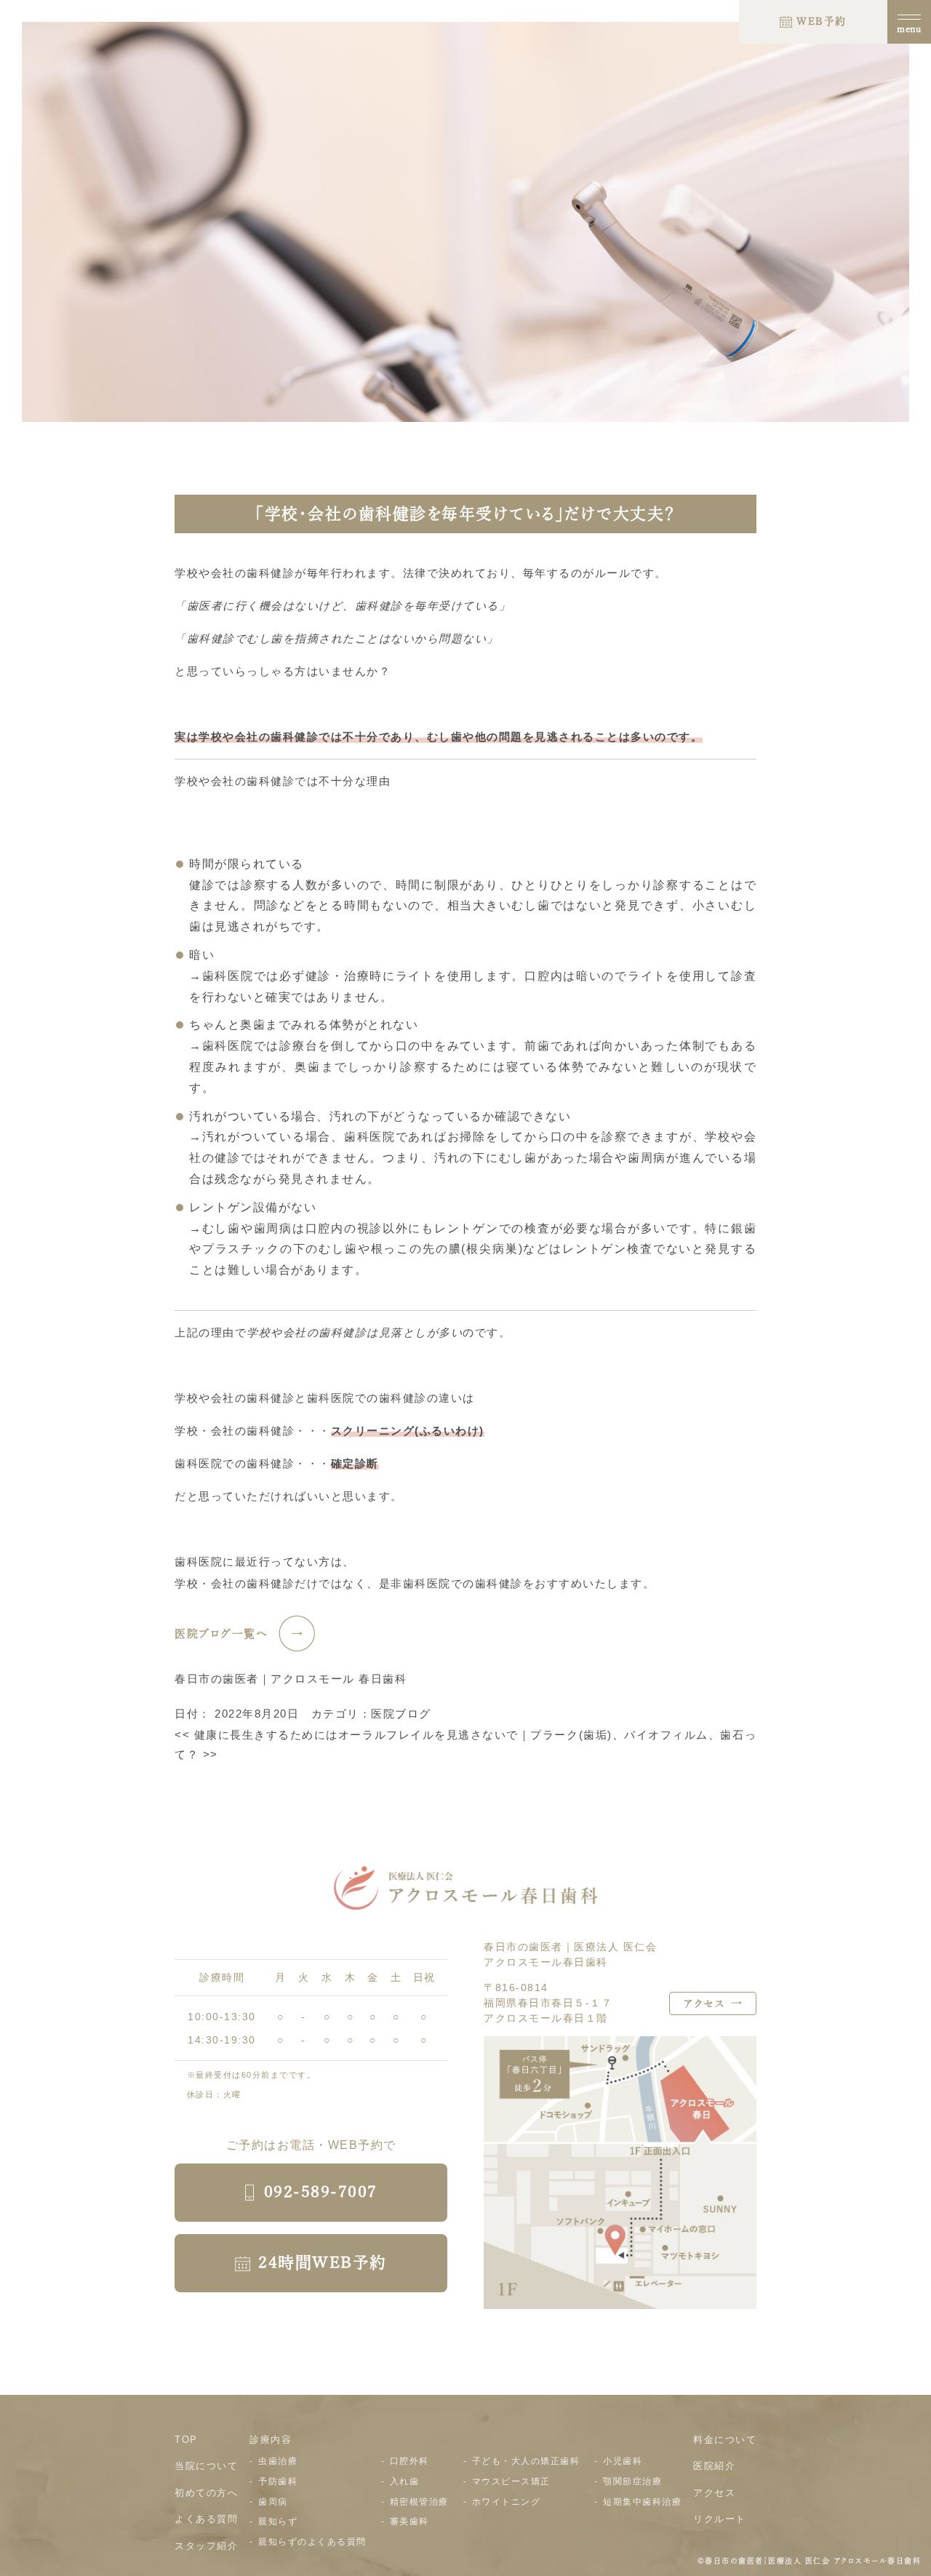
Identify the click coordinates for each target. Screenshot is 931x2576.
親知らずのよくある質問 (312, 2542)
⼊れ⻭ (405, 2481)
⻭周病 (273, 2502)
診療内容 (271, 2440)
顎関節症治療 (632, 2481)
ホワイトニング (507, 2502)
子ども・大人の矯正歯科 (526, 2461)
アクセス (714, 2493)
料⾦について (725, 2440)
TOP (186, 2440)
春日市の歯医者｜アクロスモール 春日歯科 (291, 1679)
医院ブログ (401, 1714)
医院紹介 (714, 2466)
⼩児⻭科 (623, 2461)
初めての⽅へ (206, 2493)
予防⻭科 (278, 2481)
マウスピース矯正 (511, 2481)
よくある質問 (206, 2519)
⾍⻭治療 (278, 2461)
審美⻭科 (409, 2521)
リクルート (720, 2519)
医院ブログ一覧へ (221, 1634)
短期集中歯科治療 (642, 2502)
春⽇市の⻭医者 (734, 2561)
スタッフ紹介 (206, 2546)
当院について (206, 2466)
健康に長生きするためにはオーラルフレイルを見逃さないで (347, 1735)
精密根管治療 (419, 2502)
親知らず (278, 2521)
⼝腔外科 (409, 2461)
